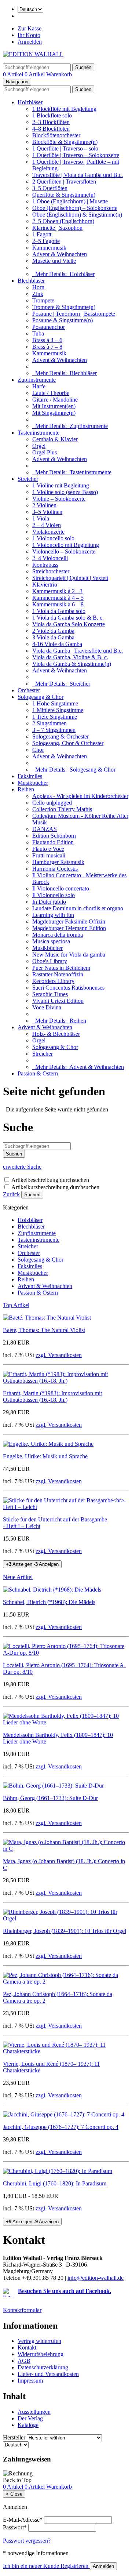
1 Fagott (42, 234)
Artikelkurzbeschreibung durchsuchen (55, 1187)
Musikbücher (33, 783)
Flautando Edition (53, 842)
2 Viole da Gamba (53, 631)
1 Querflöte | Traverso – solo (65, 148)
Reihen (26, 789)
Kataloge (28, 2425)
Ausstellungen (34, 2412)
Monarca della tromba (58, 935)
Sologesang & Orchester (60, 736)
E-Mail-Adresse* (23, 2520)
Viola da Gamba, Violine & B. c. (70, 657)
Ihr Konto (29, 35)
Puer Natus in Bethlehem (61, 968)
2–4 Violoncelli (50, 558)
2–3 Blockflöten (51, 122)
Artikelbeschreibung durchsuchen (50, 1180)
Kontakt (27, 2348)
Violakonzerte (48, 532)
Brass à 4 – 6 (47, 340)
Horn (38, 287)
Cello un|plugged (52, 803)
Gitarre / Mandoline (55, 400)
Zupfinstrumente (37, 380)
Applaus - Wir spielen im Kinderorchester (80, 796)
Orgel (39, 446)
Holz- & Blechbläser (56, 1034)
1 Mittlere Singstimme (58, 710)
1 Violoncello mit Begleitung (66, 545)
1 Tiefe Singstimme (55, 717)
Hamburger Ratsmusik (58, 862)
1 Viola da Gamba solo (59, 611)
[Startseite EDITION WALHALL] (33, 54)
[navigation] (17, 2480)
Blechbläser (31, 281)
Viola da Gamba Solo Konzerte (69, 624)
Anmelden (30, 42)
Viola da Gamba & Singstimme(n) (72, 664)
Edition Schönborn (54, 836)
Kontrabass (45, 565)
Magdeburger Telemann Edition (69, 928)
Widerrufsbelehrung (41, 2354)
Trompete (43, 300)
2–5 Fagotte (46, 241)
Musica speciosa (51, 941)
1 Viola (41, 518)
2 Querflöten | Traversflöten (64, 182)
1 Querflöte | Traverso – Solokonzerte (76, 155)
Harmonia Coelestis (55, 869)
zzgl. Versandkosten (59, 1355)
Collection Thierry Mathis (62, 809)
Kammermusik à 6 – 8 (58, 604)
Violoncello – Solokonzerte (64, 552)
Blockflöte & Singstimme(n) (65, 142)
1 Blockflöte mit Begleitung (64, 109)
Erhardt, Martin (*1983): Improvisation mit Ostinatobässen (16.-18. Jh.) (52, 1396)
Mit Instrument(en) (54, 406)
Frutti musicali (49, 855)
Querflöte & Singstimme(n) (64, 195)
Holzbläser (30, 102)
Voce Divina (47, 1007)
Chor (38, 750)
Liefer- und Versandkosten (48, 2374)
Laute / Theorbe (51, 393)
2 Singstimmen (49, 723)
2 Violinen (44, 505)
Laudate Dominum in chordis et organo (78, 908)
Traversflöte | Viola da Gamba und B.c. (78, 175)
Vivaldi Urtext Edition (58, 1001)
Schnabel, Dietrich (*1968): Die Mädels (49, 1602)
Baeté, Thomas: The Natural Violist (44, 1330)
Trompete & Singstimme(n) (64, 307)
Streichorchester (51, 571)
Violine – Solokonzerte (59, 499)
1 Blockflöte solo (52, 115)
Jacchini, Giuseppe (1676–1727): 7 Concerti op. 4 (61, 2127)
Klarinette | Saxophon (57, 228)
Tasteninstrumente (38, 433)
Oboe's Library (50, 961)
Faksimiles (30, 776)
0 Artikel (14, 74)
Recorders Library (53, 981)
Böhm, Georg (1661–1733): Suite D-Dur (50, 1798)
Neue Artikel (18, 1577)
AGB (24, 2361)
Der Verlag (30, 2418)
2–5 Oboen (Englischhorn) (63, 221)
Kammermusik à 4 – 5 (58, 598)
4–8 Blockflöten (51, 129)
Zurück (11, 1194)
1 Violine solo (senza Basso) (65, 492)
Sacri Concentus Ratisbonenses (68, 988)
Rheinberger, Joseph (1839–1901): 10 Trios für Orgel (65, 1931)
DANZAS (45, 829)
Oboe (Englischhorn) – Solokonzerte (75, 208)
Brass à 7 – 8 (47, 347)
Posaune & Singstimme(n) (63, 320)
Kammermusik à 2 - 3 (57, 591)
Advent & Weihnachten (60, 254)
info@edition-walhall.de (96, 2278)
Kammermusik (49, 248)
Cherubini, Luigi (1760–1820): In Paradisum (55, 2183)
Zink (38, 294)
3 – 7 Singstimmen (54, 730)
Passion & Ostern (38, 1073)
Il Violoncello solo (54, 895)
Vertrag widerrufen (39, 2341)
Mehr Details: (63, 274)
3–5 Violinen (47, 512)
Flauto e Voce (48, 849)
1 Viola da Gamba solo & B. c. (68, 618)
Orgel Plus (45, 452)
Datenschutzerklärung (43, 2367)
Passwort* (15, 2527)
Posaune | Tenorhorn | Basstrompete (74, 314)
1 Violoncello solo (53, 538)
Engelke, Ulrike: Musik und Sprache (45, 1456)
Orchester (29, 690)
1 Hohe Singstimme (55, 703)
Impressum (30, 2381)
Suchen (32, 1195)
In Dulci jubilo (49, 902)
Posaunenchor (49, 327)
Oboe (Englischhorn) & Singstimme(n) (77, 215)
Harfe (39, 386)
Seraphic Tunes (50, 994)
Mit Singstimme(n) (54, 413)
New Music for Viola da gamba (69, 955)
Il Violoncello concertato (61, 888)
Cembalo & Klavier (55, 439)
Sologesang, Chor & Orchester (68, 743)
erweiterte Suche (22, 1167)
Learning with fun (53, 915)
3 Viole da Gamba (53, 637)
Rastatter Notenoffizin (58, 974)
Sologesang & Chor (41, 697)
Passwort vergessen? (27, 2541)
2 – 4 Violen (47, 525)
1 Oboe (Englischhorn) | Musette (70, 201)
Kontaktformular (22, 2310)
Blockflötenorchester (56, 135)
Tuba (38, 333)
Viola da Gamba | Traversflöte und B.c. (78, 651)
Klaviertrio (45, 585)
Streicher (28, 479)
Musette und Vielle (54, 261)
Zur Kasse (30, 28)
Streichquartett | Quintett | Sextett (70, 578)
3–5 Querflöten (50, 188)
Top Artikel (16, 1305)
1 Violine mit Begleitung (61, 485)
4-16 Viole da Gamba (57, 644)
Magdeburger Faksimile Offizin (69, 921)
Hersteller (14, 2437)
